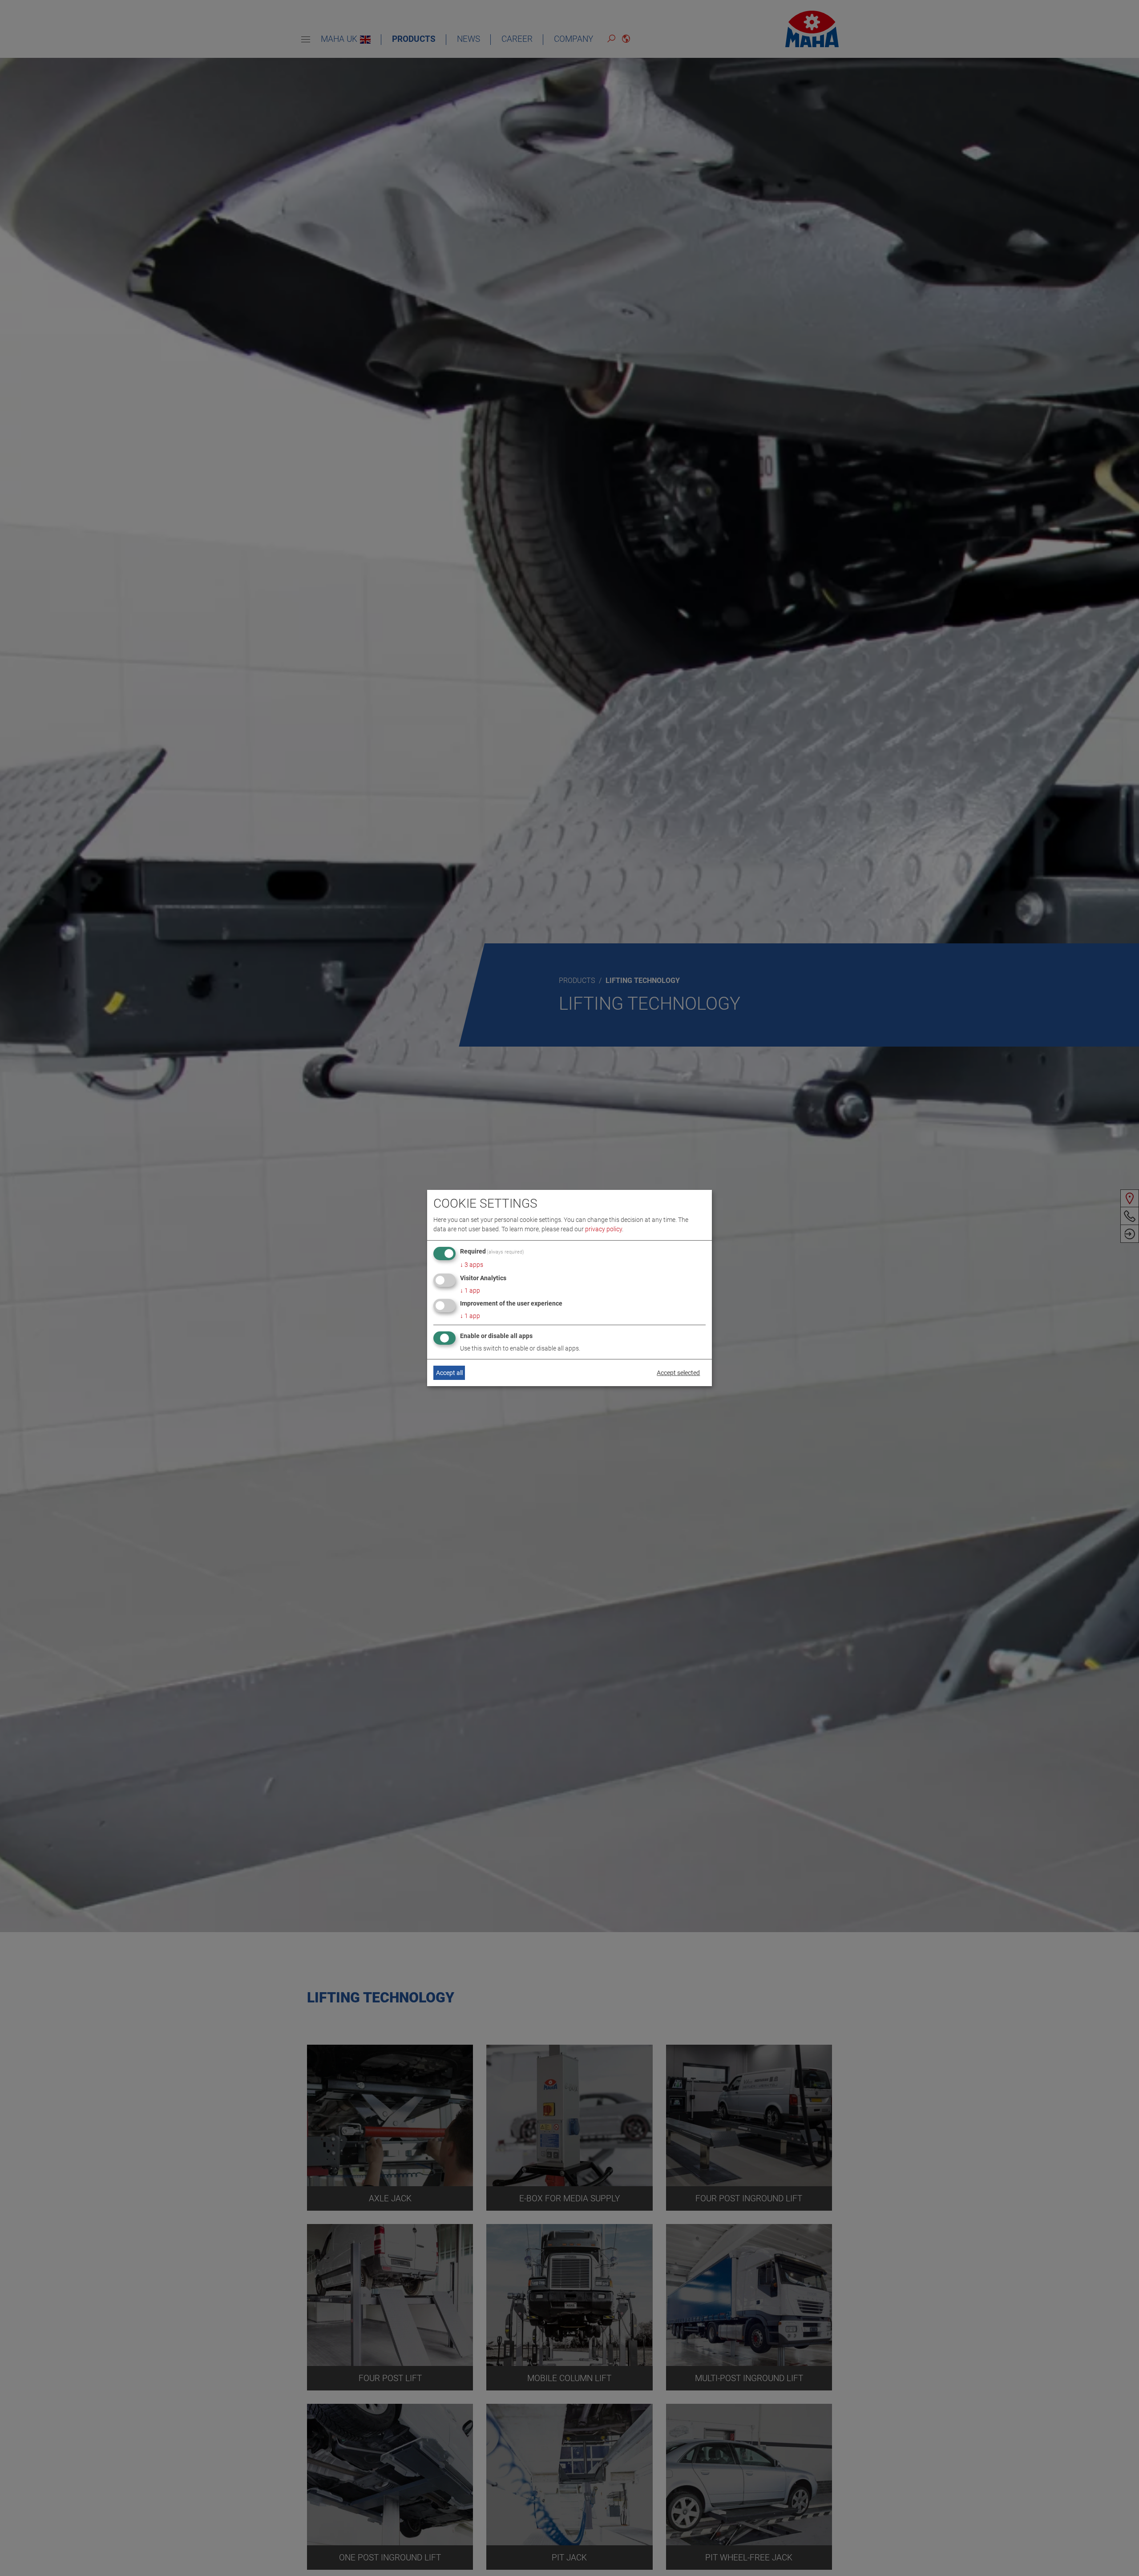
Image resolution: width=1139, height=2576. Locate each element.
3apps (472, 1265)
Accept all (449, 1373)
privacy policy (604, 1229)
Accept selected (678, 1373)
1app (470, 1290)
